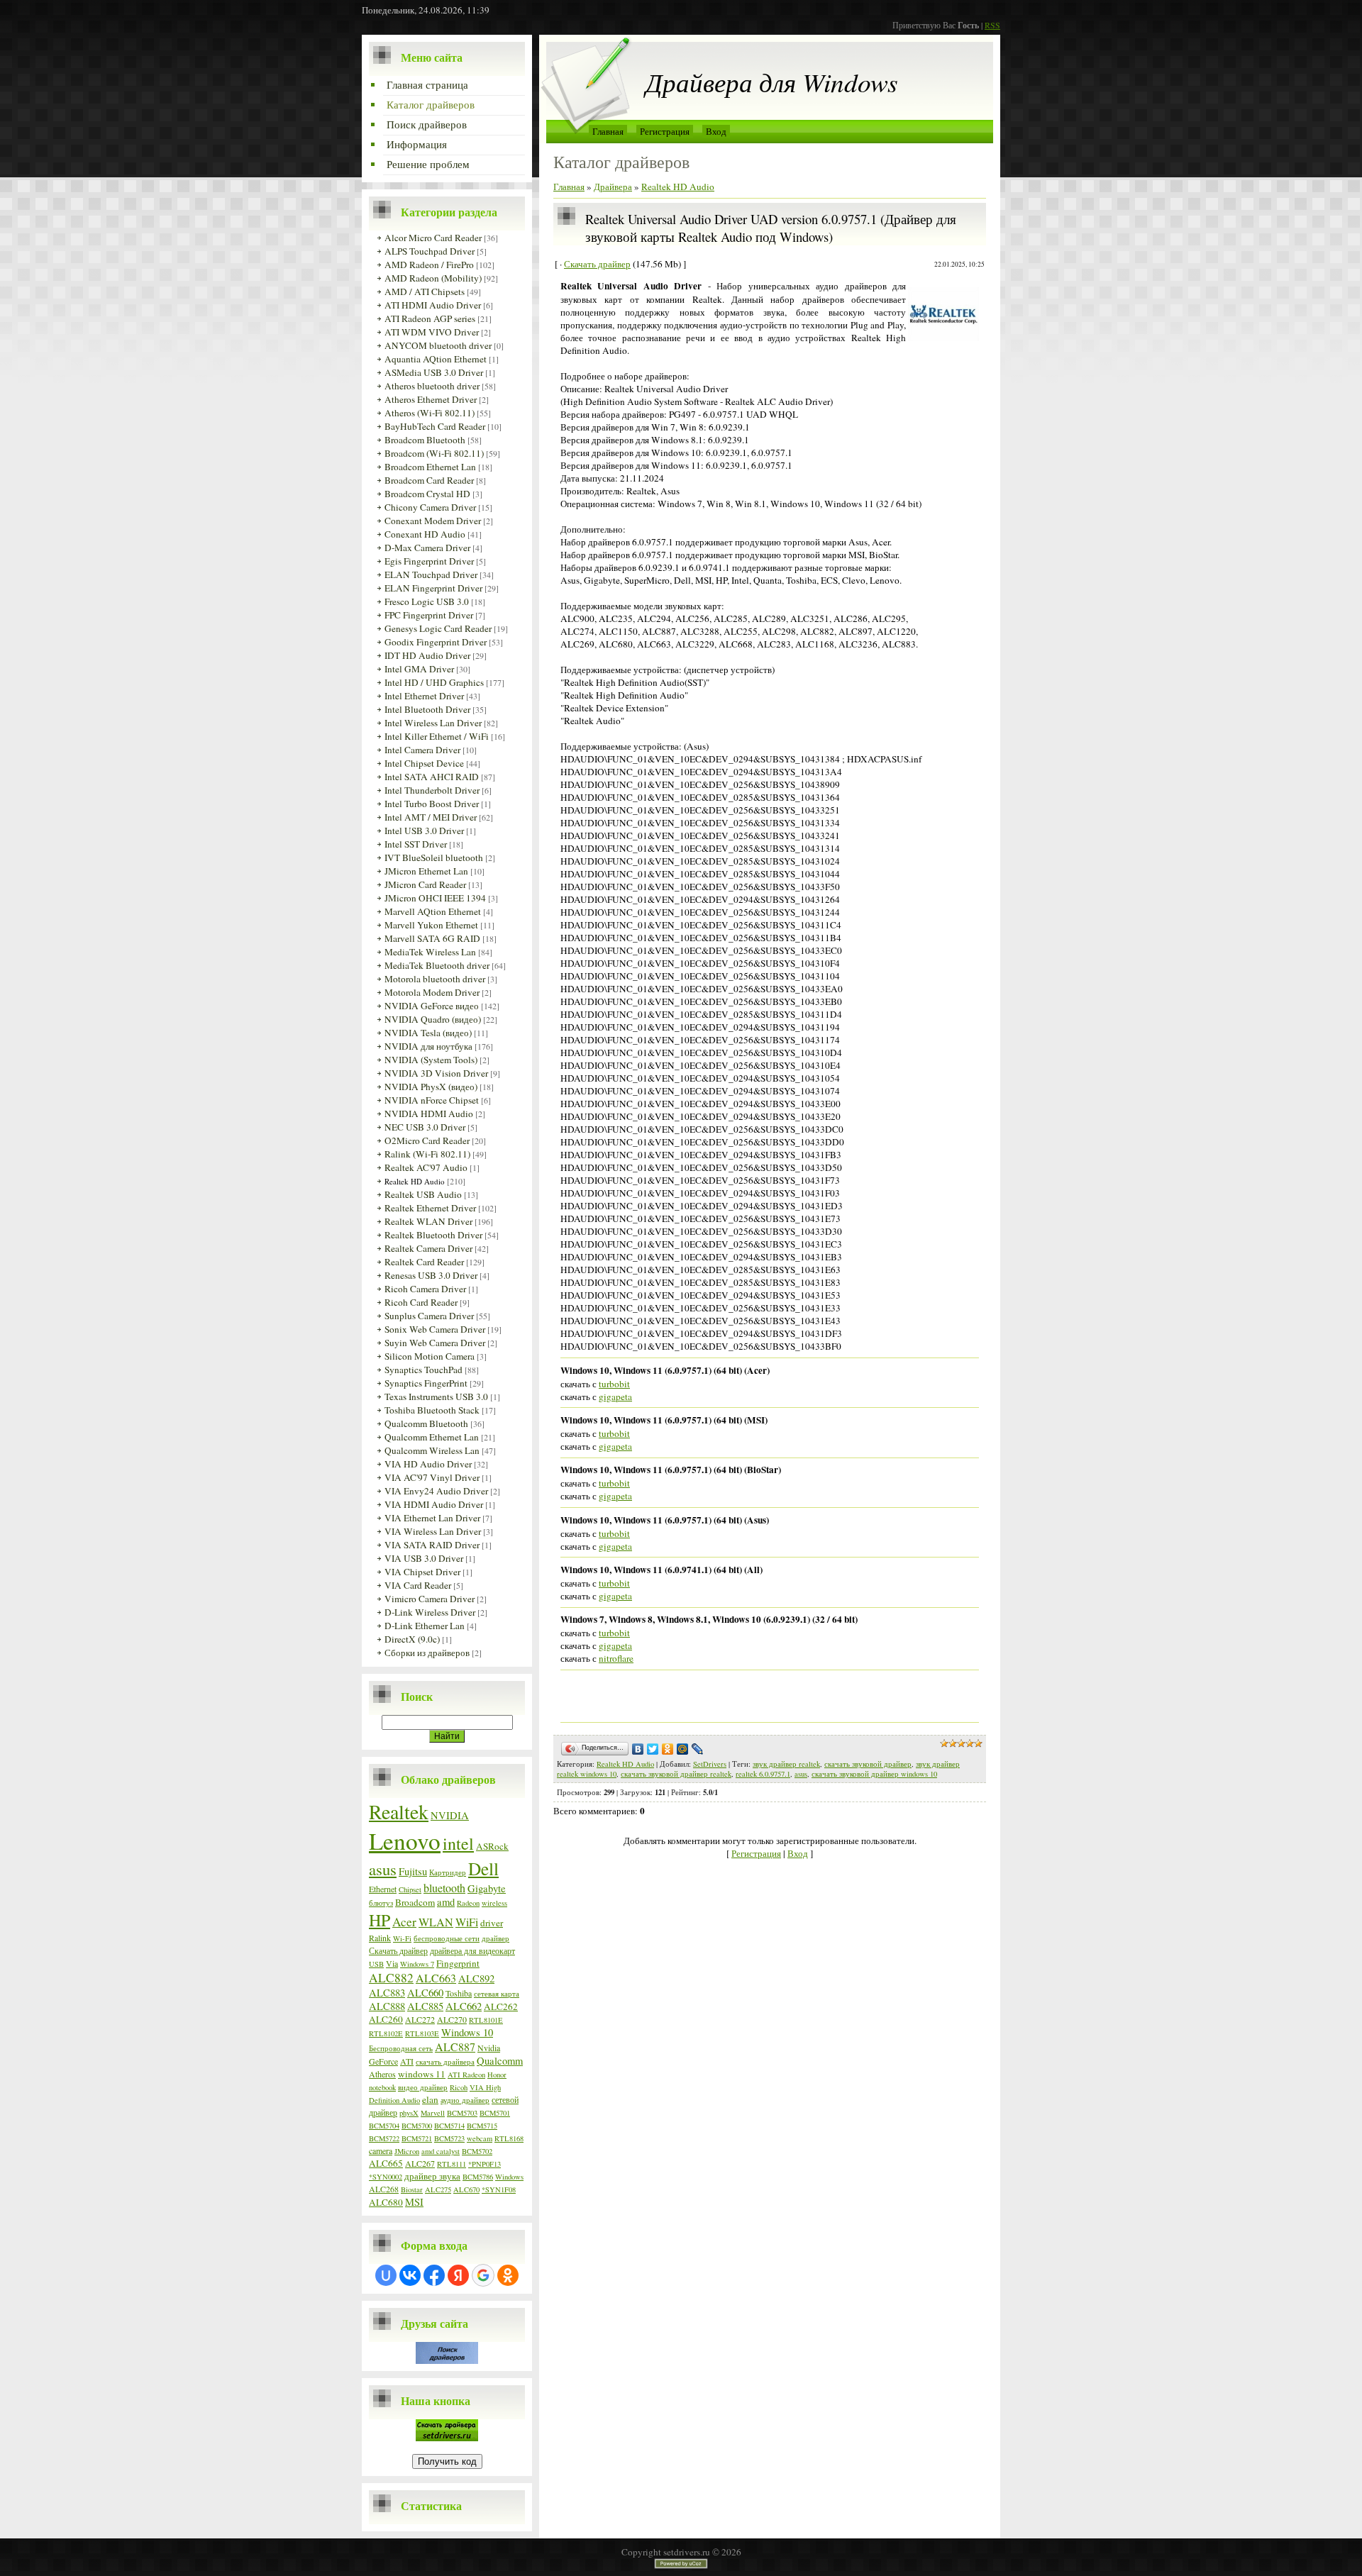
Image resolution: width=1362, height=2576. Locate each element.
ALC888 (387, 2006)
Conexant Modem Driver (433, 521)
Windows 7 (417, 1964)
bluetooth (444, 1888)
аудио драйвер (465, 2100)
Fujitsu (413, 1871)
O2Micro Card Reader (427, 1140)
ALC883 (387, 1993)
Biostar (412, 2189)
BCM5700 (417, 2126)
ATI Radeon (466, 2075)
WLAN (436, 1922)
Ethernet (383, 1889)
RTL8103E (422, 2033)
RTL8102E (386, 2033)
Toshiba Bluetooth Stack (432, 1410)
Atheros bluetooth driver (432, 386)
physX (409, 2113)
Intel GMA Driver (419, 669)
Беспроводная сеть (401, 2048)
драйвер (495, 1938)
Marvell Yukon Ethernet (431, 925)
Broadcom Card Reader (429, 480)
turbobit (614, 1384)
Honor (497, 2075)
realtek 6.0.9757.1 (763, 1774)
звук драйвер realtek (786, 1764)
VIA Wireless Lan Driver (433, 1531)
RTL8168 (509, 2138)
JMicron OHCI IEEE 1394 (435, 898)
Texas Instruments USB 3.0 (436, 1397)
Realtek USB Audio (423, 1194)
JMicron (407, 2151)
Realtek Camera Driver (428, 1248)
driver (492, 1923)
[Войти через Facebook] (434, 2275)
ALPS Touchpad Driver (430, 251)
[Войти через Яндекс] (458, 2275)
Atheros (382, 2074)
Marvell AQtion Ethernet (433, 911)
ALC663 (436, 1978)
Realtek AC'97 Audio (426, 1167)
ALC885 (425, 2006)
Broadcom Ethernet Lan (430, 467)
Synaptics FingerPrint (426, 1383)
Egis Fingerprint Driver (429, 561)
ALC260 (386, 2019)
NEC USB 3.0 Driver (425, 1127)
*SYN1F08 (499, 2189)
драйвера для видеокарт (472, 1950)
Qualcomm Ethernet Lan (432, 1437)
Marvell (433, 2113)
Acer (404, 1922)
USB (376, 1964)
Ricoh (459, 2087)
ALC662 (464, 2006)
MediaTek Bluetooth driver (437, 965)
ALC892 (476, 1978)
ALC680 (386, 2202)
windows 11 (422, 2074)
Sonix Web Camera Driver (435, 1329)
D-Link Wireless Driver (430, 1612)
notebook (382, 2087)
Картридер (448, 1872)
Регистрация (665, 131)
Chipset (410, 1889)
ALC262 (501, 2006)
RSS (992, 25)
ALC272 (420, 2019)
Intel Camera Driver (422, 750)
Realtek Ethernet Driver (430, 1208)
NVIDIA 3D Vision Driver (436, 1073)
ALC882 (391, 1978)
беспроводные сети (447, 1938)
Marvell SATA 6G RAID (432, 938)
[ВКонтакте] (638, 1749)
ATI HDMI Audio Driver (433, 305)
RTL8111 (452, 2164)
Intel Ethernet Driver (424, 696)
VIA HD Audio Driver (428, 1464)
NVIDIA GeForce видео (432, 1006)
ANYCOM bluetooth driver (438, 345)
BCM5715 (482, 2126)
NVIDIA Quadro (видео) (433, 1019)
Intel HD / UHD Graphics (434, 682)
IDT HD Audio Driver (427, 655)
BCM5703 (462, 2113)
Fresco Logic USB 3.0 (427, 601)
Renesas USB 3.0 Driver (431, 1275)
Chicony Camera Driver (430, 507)
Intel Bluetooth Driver (427, 709)
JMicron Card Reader (425, 884)
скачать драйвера (445, 2062)
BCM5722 (384, 2138)
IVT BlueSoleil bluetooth (434, 857)
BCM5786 (478, 2177)
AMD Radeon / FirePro (429, 265)
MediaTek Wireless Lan (430, 952)
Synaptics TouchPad (423, 1370)
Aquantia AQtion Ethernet (436, 359)
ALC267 (420, 2163)
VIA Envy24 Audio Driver (436, 1491)
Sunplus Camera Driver (429, 1316)
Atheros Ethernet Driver (431, 399)
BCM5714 (449, 2126)
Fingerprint (458, 1963)
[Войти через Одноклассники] (508, 2275)
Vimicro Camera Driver (430, 1599)
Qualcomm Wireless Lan (432, 1450)
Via (392, 1963)
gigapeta (615, 1397)
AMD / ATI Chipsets (425, 292)
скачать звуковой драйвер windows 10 (874, 1774)
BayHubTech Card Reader (435, 426)
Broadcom (415, 1902)
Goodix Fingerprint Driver (436, 642)
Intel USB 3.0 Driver (424, 831)
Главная (608, 131)
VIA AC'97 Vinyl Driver (432, 1477)
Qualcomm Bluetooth (426, 1423)
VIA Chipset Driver (422, 1572)
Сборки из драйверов (427, 1653)
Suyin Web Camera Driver (435, 1343)
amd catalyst (441, 2151)
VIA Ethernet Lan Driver (432, 1518)
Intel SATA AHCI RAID (432, 777)
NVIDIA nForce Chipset (432, 1100)
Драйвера (613, 187)
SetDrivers (710, 1764)
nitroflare (616, 1658)
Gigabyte (487, 1888)
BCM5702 (477, 2151)
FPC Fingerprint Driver (429, 615)
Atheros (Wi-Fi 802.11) (430, 413)
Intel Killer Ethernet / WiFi (437, 736)
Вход (716, 131)
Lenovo (405, 1841)
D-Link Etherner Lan (425, 1626)
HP (380, 1920)
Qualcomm (500, 2061)
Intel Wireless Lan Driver (433, 723)
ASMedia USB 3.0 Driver (434, 372)
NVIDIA (450, 1815)
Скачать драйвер (398, 1950)
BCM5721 (417, 2138)
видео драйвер (423, 2087)
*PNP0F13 (485, 2164)
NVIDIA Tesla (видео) (428, 1033)
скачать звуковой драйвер (868, 1764)
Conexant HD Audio (425, 534)
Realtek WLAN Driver (428, 1221)
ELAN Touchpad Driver (431, 574)
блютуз (381, 1903)
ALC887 (455, 2047)
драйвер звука (432, 2176)
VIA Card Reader (418, 1585)
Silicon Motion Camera (430, 1356)
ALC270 (452, 2019)
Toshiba (459, 1993)
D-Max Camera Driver (427, 548)
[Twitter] (653, 1749)
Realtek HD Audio (415, 1181)
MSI (414, 2202)
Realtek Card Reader (424, 1262)
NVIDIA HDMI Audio (429, 1114)
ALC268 (384, 2189)
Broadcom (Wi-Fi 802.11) (434, 453)
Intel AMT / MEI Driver (431, 817)
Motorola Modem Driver (432, 992)
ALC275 (438, 2189)
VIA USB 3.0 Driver (424, 1558)
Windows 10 (467, 2032)
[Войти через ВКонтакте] (410, 2275)
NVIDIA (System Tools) (431, 1060)
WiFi (467, 1922)
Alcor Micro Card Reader (433, 238)
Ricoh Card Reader (421, 1302)
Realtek (399, 1811)
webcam (480, 2138)
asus (383, 1869)
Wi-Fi (402, 1938)
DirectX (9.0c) (412, 1639)
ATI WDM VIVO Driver (432, 332)
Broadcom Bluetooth (425, 440)
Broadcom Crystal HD (427, 494)
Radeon (468, 1903)
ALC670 (466, 2189)
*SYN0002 (386, 2177)
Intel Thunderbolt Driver (432, 790)
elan (430, 2099)
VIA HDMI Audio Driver (434, 1504)
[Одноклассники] (668, 1749)
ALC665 (386, 2163)
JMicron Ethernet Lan (426, 871)
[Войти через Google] (483, 2275)
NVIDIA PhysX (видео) (431, 1087)
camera (381, 2150)
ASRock (492, 1846)
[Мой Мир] (683, 1749)
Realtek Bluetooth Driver (433, 1235)
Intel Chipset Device (424, 763)
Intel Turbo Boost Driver (432, 804)
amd (446, 1902)
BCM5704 (384, 2126)
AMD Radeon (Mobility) (433, 278)
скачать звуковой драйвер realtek (676, 1774)
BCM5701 (495, 2113)
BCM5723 (449, 2138)
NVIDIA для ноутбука (428, 1046)
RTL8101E (486, 2020)
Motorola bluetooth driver (435, 979)
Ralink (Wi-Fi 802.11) (427, 1154)
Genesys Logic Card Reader (438, 628)
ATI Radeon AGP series (430, 318)
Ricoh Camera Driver (425, 1289)
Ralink (380, 1938)
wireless (494, 1903)
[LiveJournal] (698, 1749)
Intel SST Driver (416, 844)
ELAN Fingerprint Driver (433, 588)
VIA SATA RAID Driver (432, 1545)
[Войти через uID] (386, 2275)
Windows (509, 2177)
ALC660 (425, 1993)
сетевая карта (497, 1994)
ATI (407, 2061)
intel (458, 1843)
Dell (483, 1868)
